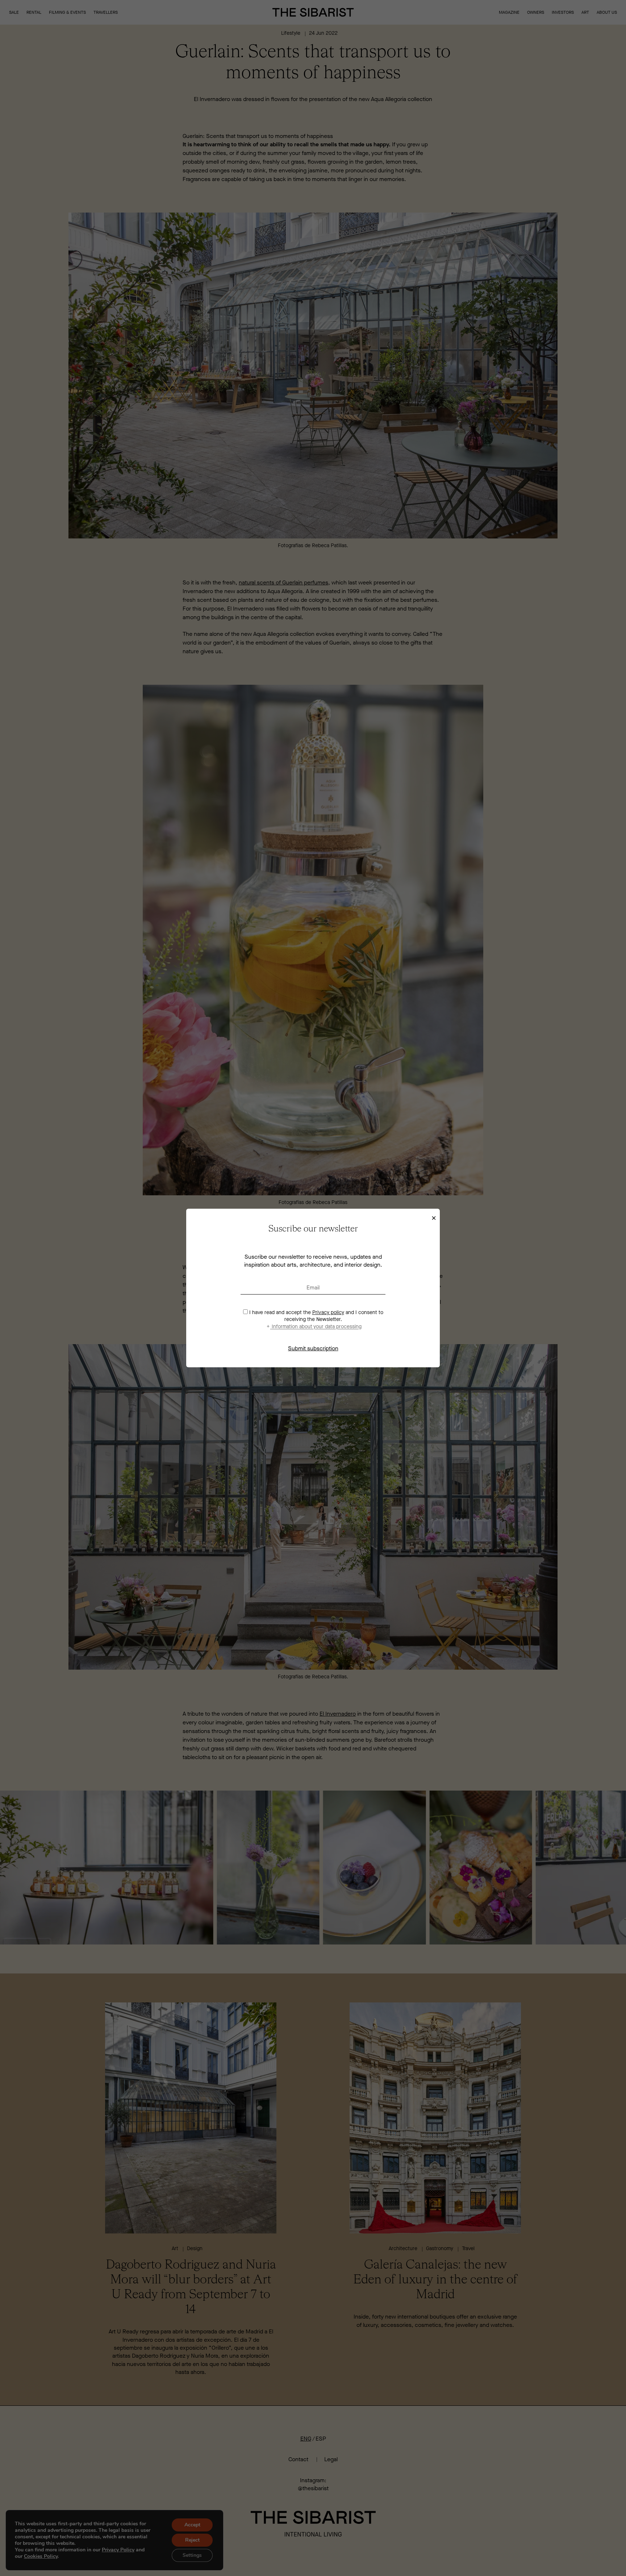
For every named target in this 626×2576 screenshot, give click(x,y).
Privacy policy (328, 1312)
